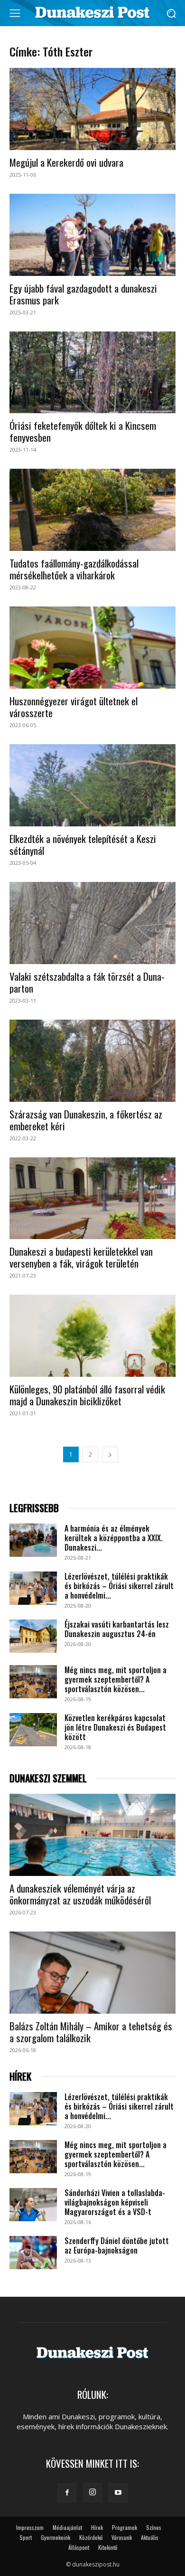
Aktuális (150, 2537)
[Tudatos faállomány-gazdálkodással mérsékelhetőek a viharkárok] (92, 510)
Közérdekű (91, 2537)
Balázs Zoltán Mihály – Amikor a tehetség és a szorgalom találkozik (91, 2032)
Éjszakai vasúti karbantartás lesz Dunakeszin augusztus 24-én (117, 1629)
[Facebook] (67, 2493)
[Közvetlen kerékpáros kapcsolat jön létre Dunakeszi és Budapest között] (33, 1730)
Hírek (97, 2527)
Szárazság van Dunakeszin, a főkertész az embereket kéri (86, 1120)
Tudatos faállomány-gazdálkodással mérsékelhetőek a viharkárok (74, 569)
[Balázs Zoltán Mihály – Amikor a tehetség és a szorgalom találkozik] (92, 1973)
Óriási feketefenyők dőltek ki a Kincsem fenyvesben (83, 431)
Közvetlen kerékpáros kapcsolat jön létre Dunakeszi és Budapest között (115, 1727)
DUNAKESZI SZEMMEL (48, 1778)
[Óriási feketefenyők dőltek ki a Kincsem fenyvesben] (92, 373)
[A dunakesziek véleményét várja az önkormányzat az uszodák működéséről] (92, 1835)
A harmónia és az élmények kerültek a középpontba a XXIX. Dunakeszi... (114, 1538)
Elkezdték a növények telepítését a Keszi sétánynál (83, 844)
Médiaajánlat (67, 2527)
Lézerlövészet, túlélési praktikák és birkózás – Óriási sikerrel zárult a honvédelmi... (119, 1586)
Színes (154, 2527)
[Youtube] (118, 2493)
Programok (125, 2527)
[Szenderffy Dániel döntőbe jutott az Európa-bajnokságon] (33, 2253)
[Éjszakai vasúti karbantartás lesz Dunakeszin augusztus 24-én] (33, 1636)
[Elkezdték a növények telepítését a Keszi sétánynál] (92, 785)
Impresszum (30, 2527)
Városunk (122, 2537)
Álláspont (79, 2547)
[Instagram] (92, 2492)
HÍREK (20, 2077)
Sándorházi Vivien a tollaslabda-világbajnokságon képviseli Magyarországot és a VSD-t (115, 2202)
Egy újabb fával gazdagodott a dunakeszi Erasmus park (83, 294)
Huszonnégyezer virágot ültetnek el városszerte (74, 707)
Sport (26, 2537)
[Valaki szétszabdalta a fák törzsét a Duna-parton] (92, 923)
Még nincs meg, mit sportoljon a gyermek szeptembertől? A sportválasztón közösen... (116, 1679)
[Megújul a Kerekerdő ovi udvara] (92, 109)
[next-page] (110, 1454)
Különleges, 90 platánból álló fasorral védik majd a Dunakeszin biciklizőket (87, 1395)
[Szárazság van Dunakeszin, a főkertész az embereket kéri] (92, 1061)
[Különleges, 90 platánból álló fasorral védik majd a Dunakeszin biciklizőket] (92, 1336)
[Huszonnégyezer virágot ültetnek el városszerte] (92, 648)
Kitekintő (108, 2547)
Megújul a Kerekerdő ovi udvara (66, 162)
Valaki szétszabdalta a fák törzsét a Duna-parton (87, 982)
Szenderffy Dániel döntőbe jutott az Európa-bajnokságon (117, 2245)
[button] (171, 13)
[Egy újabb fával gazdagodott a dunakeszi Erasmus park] (92, 235)
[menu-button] (15, 13)
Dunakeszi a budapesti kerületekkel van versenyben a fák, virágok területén (81, 1257)
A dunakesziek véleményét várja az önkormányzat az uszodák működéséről (80, 1894)
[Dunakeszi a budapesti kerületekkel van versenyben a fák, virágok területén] (92, 1198)
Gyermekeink (55, 2537)
